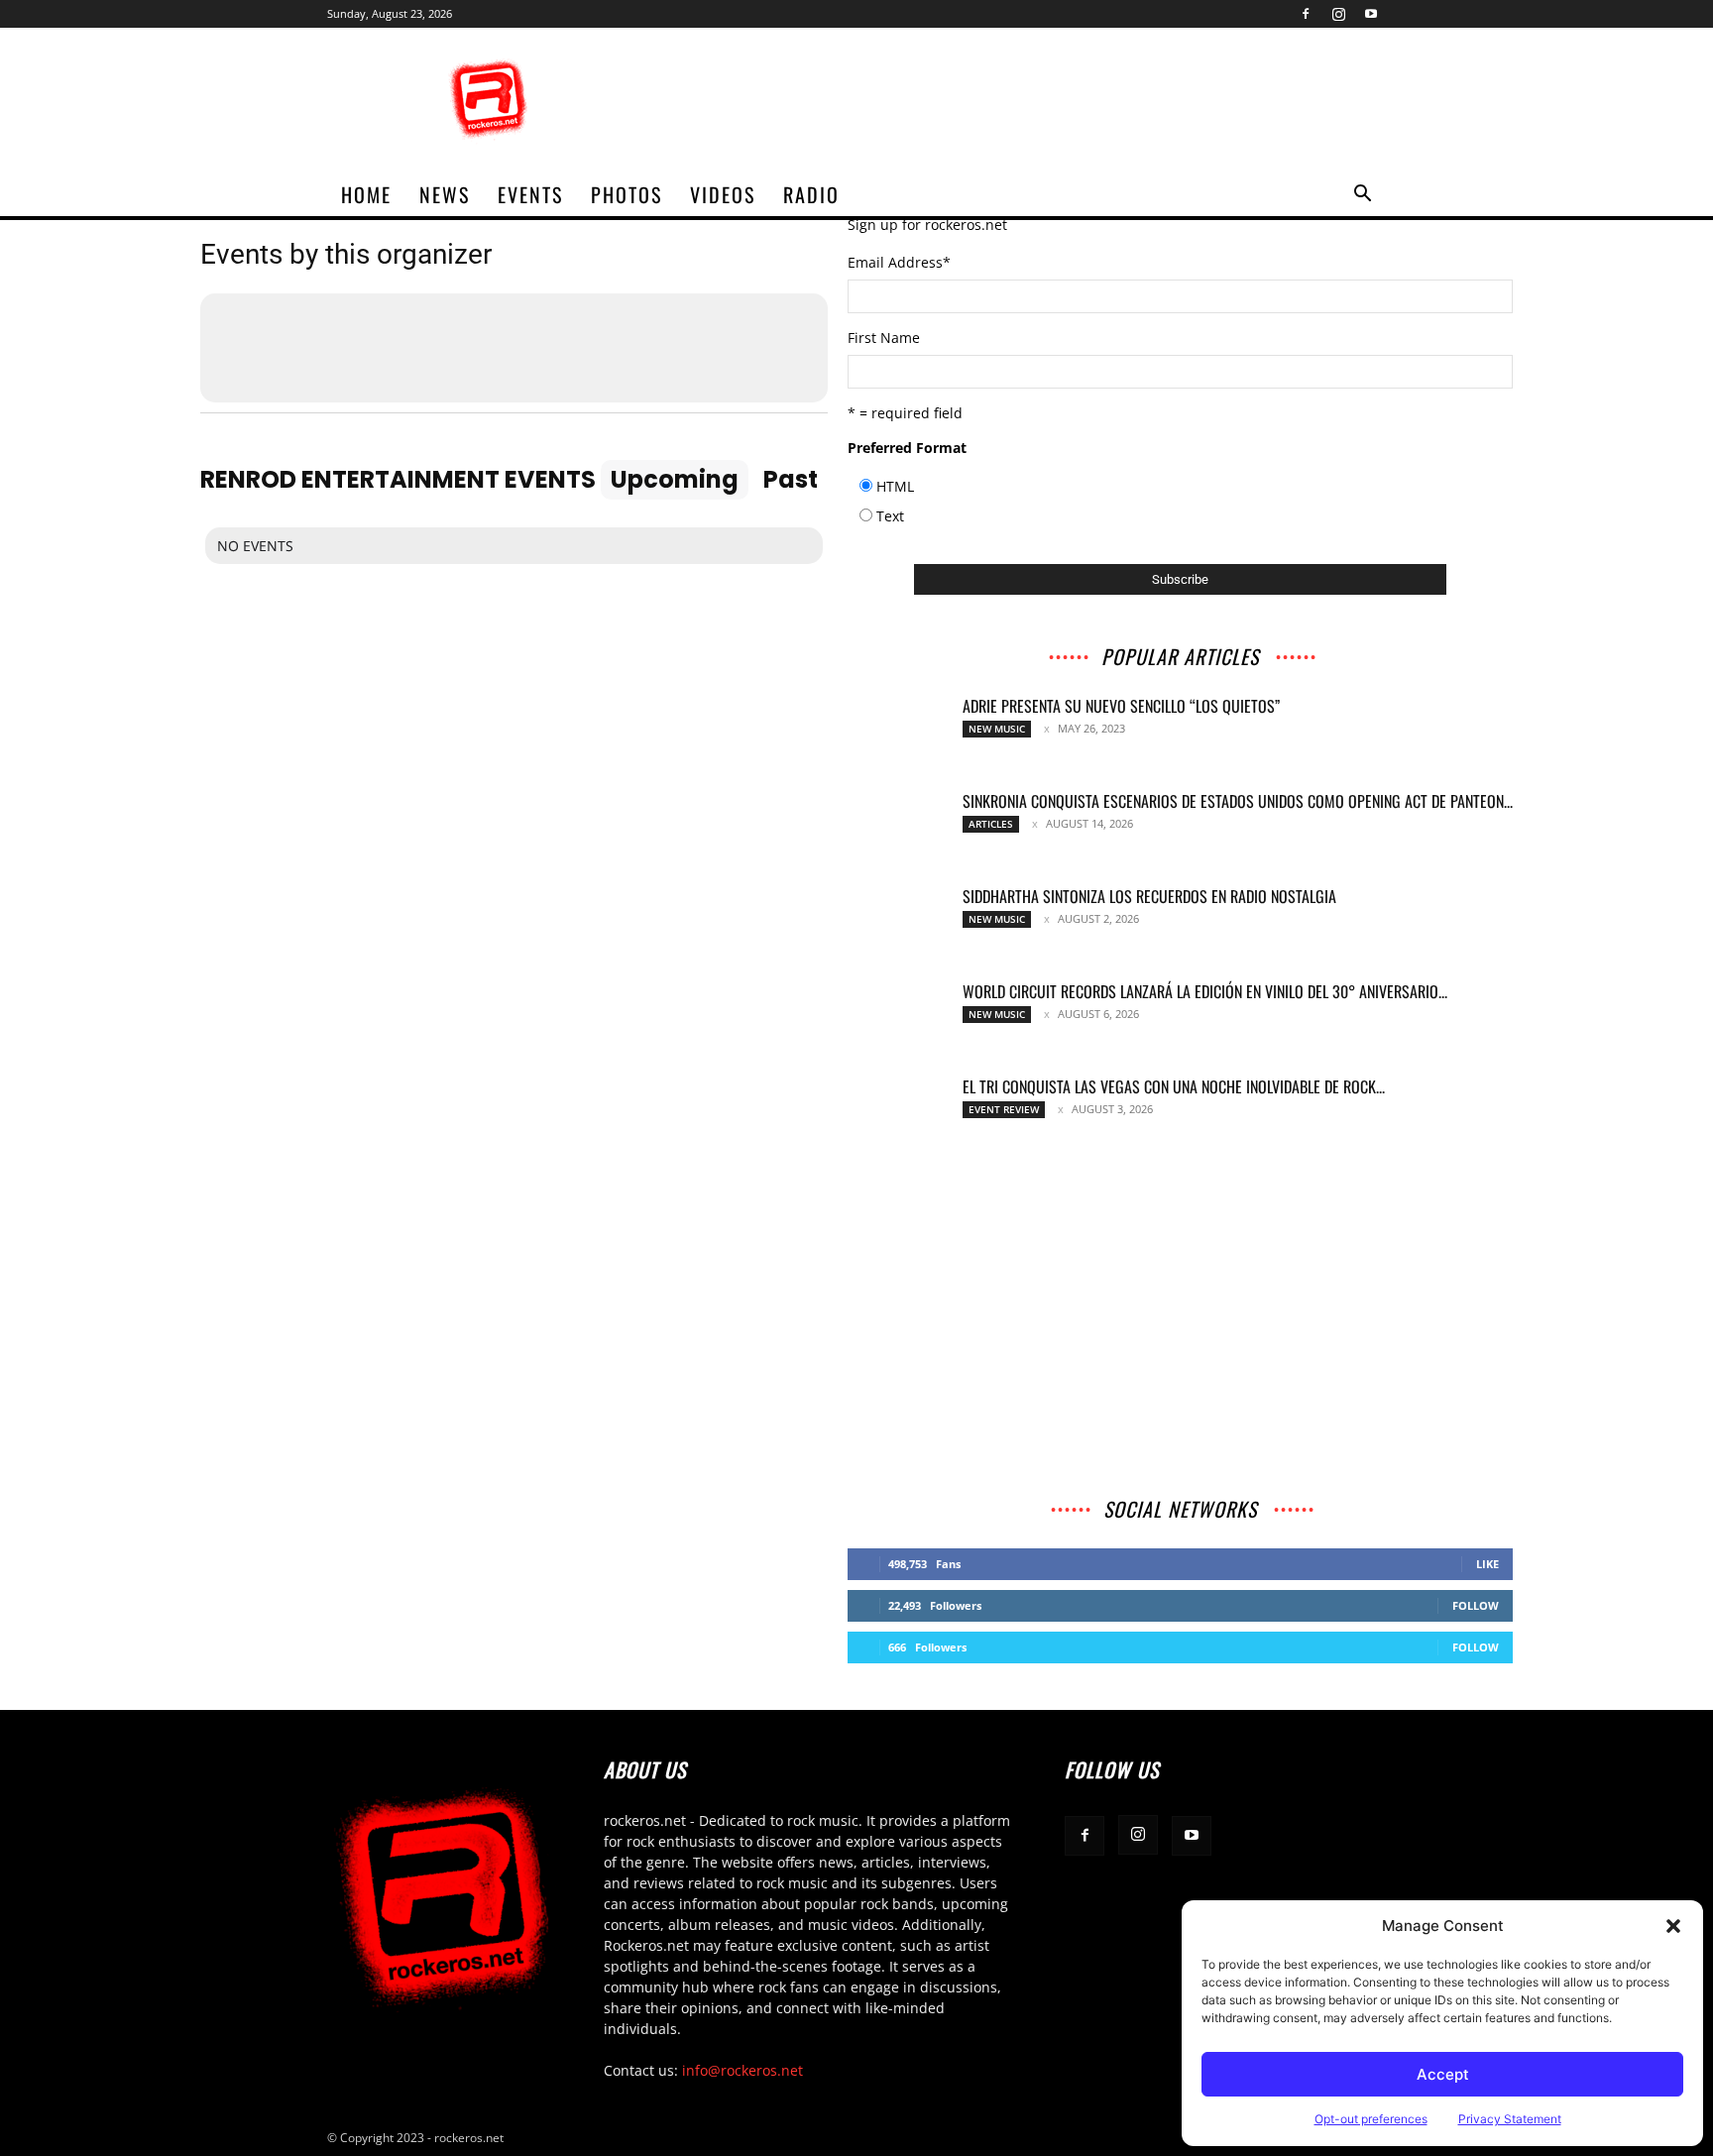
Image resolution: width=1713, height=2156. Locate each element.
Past (791, 479)
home (366, 194)
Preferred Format (907, 448)
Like (1487, 1564)
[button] (1673, 1926)
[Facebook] (1306, 14)
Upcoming (675, 479)
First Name (884, 338)
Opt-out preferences (1371, 2119)
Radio (811, 194)
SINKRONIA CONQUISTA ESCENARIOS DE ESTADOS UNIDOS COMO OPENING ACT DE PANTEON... (1238, 801)
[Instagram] (1338, 14)
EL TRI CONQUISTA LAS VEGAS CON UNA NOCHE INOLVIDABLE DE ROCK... (1174, 1086)
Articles (991, 824)
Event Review (1004, 1109)
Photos (627, 194)
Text (890, 516)
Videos (723, 194)
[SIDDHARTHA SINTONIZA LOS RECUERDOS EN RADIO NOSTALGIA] (897, 921)
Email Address (899, 262)
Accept (1443, 2074)
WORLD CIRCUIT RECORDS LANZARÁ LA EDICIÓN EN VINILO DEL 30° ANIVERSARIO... (1205, 991)
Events (530, 194)
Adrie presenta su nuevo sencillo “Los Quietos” (1121, 706)
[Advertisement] (1025, 100)
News (445, 194)
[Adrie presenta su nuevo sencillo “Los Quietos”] (897, 731)
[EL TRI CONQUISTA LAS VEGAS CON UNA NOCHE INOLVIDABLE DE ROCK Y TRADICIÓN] (897, 1111)
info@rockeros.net (742, 2070)
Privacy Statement (1510, 2119)
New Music (997, 729)
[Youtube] (1371, 14)
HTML (895, 486)
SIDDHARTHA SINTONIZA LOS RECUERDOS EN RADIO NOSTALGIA (1149, 896)
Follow (1476, 1605)
